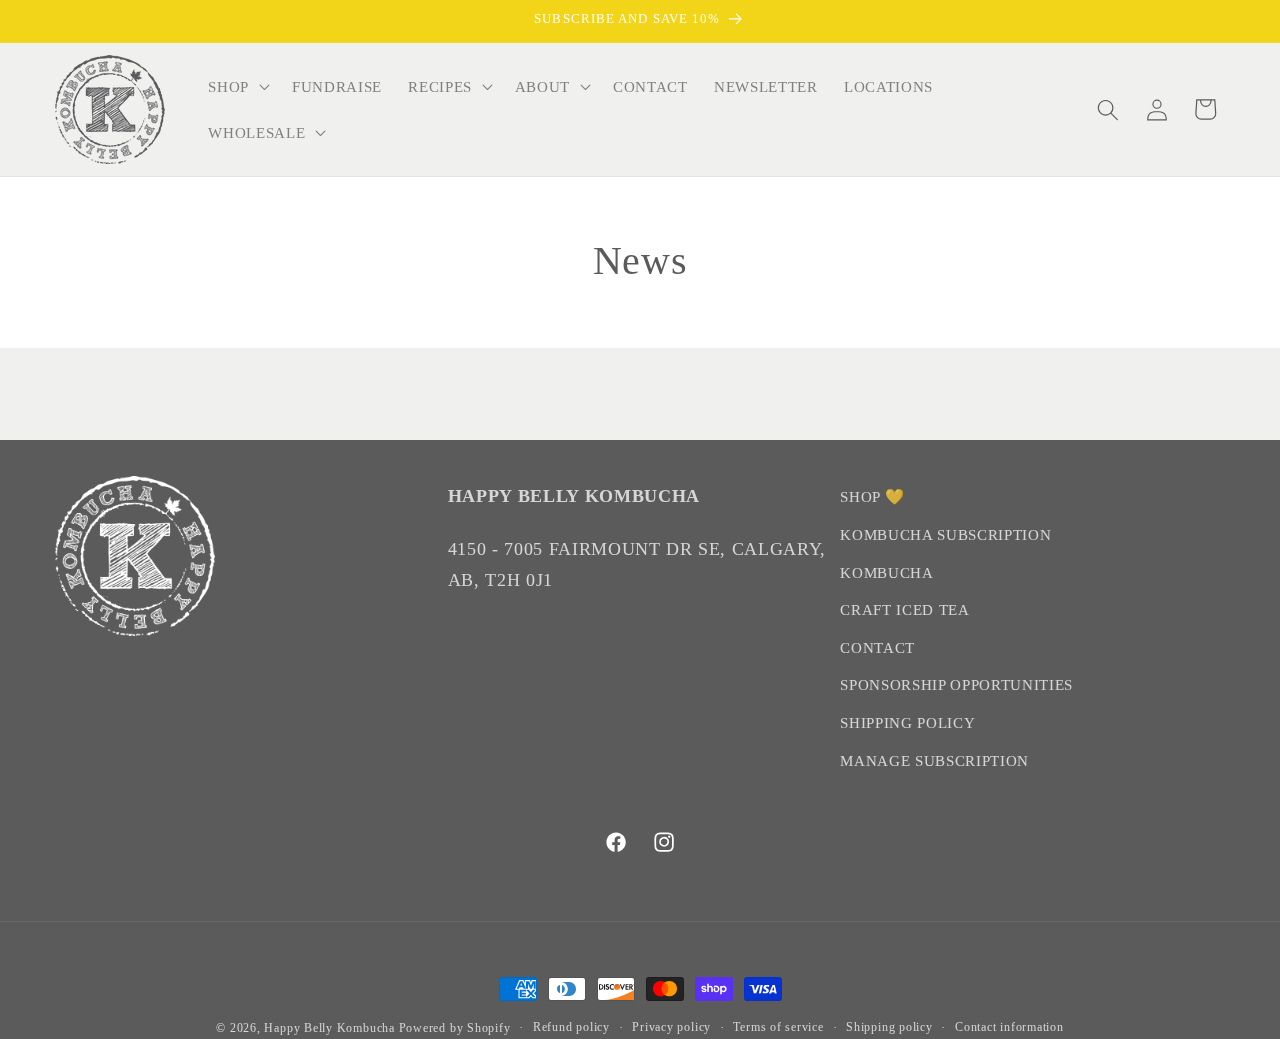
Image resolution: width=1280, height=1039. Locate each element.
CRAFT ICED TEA (904, 609)
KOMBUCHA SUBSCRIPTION (945, 534)
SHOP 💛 (872, 496)
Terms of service (778, 1027)
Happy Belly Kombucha (331, 1028)
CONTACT (877, 647)
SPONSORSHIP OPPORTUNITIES (956, 685)
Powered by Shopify (455, 1028)
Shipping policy (889, 1027)
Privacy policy (671, 1027)
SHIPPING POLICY (907, 722)
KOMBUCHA (886, 572)
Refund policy (571, 1027)
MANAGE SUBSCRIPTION (934, 760)
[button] (237, 87)
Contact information (1009, 1027)
